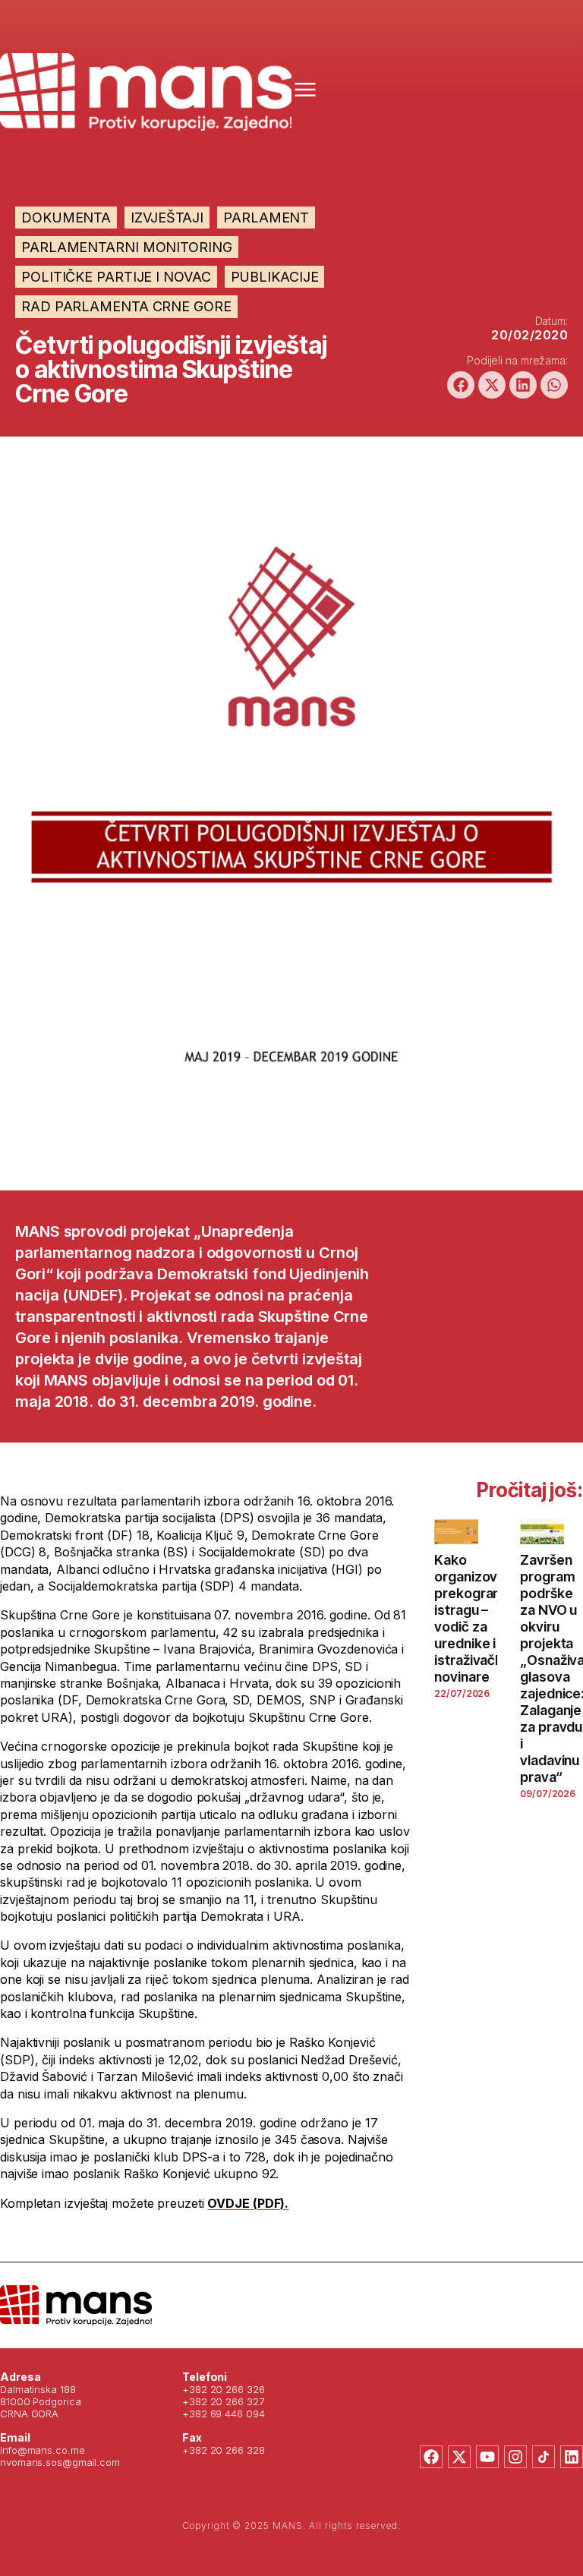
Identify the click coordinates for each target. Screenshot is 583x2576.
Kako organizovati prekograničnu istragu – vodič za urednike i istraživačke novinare (480, 1618)
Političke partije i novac (116, 277)
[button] (461, 385)
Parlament (266, 218)
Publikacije (275, 277)
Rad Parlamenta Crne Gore (126, 306)
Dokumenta (66, 218)
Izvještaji (167, 218)
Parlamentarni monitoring (127, 247)
